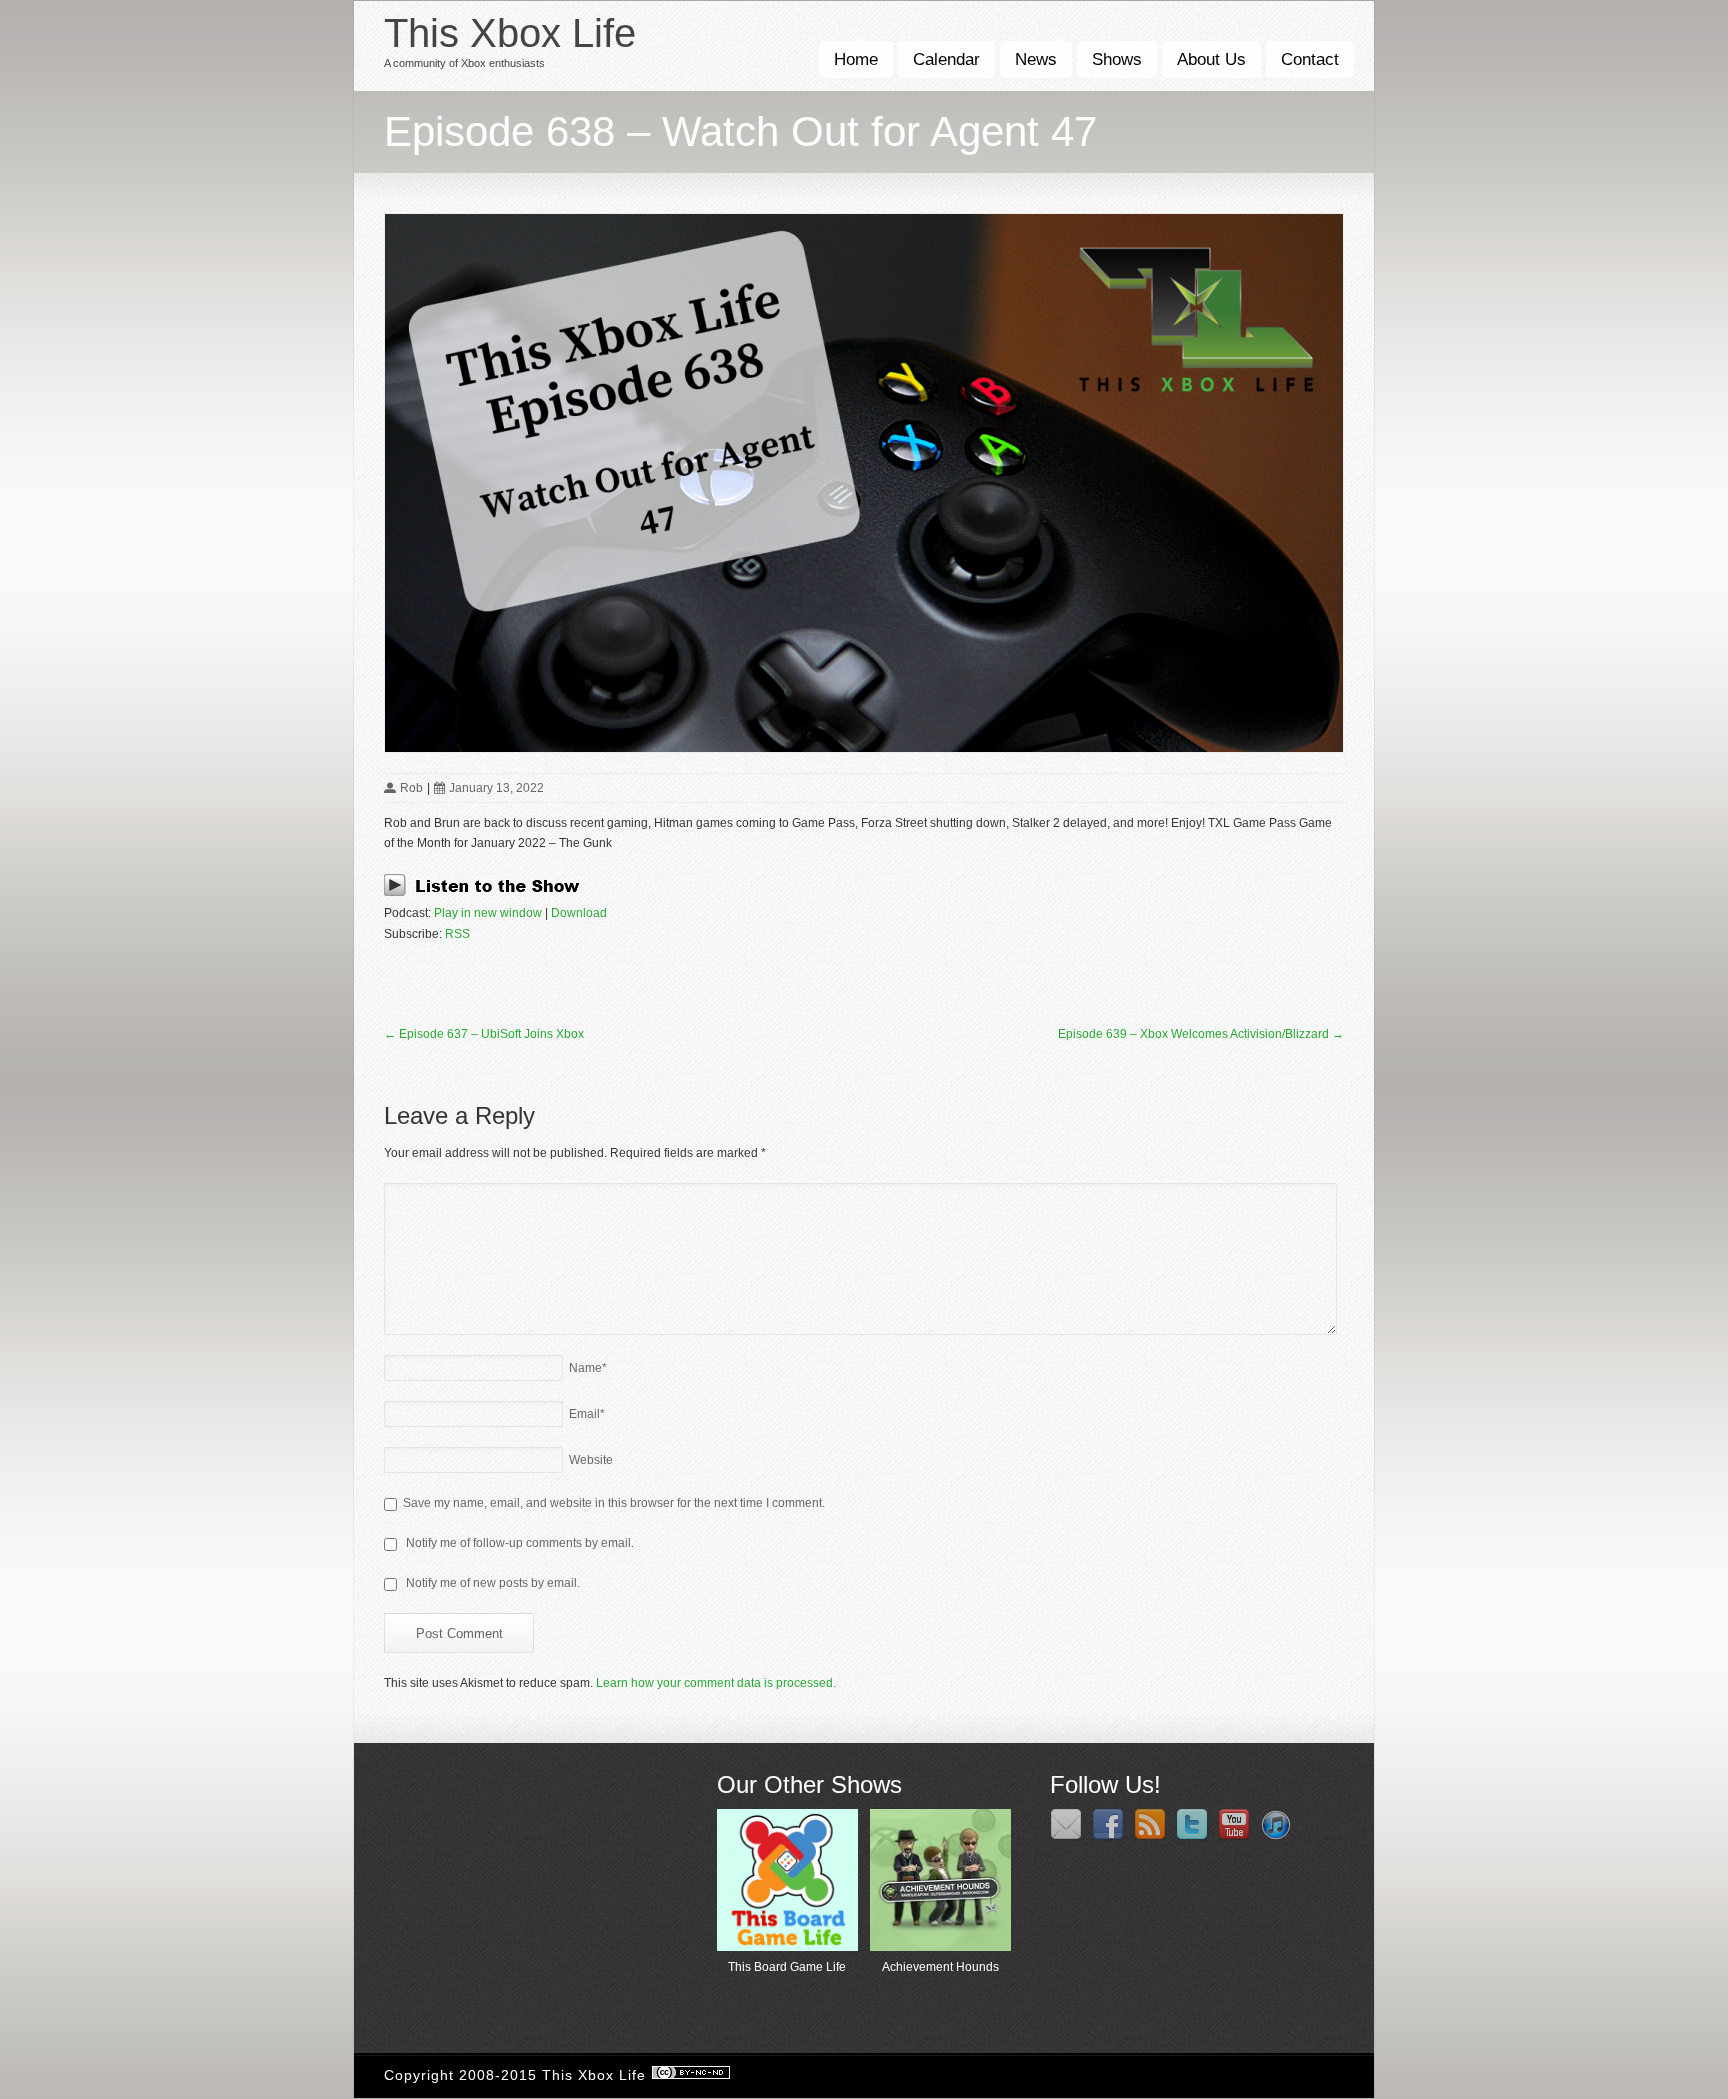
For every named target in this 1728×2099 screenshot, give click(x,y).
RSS (457, 934)
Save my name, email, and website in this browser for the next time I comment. (614, 1503)
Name (588, 1368)
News (1036, 59)
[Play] (487, 893)
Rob (411, 788)
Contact (1310, 59)
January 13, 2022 (496, 788)
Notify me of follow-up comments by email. (520, 1543)
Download (579, 913)
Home (856, 59)
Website (591, 1460)
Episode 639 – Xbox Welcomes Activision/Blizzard (1201, 1034)
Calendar (946, 59)
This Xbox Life (510, 33)
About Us (1211, 59)
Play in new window (488, 913)
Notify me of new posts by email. (493, 1583)
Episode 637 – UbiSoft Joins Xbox (484, 1034)
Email (587, 1414)
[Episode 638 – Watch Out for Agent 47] (864, 483)
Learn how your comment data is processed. (716, 1683)
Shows (1117, 59)
